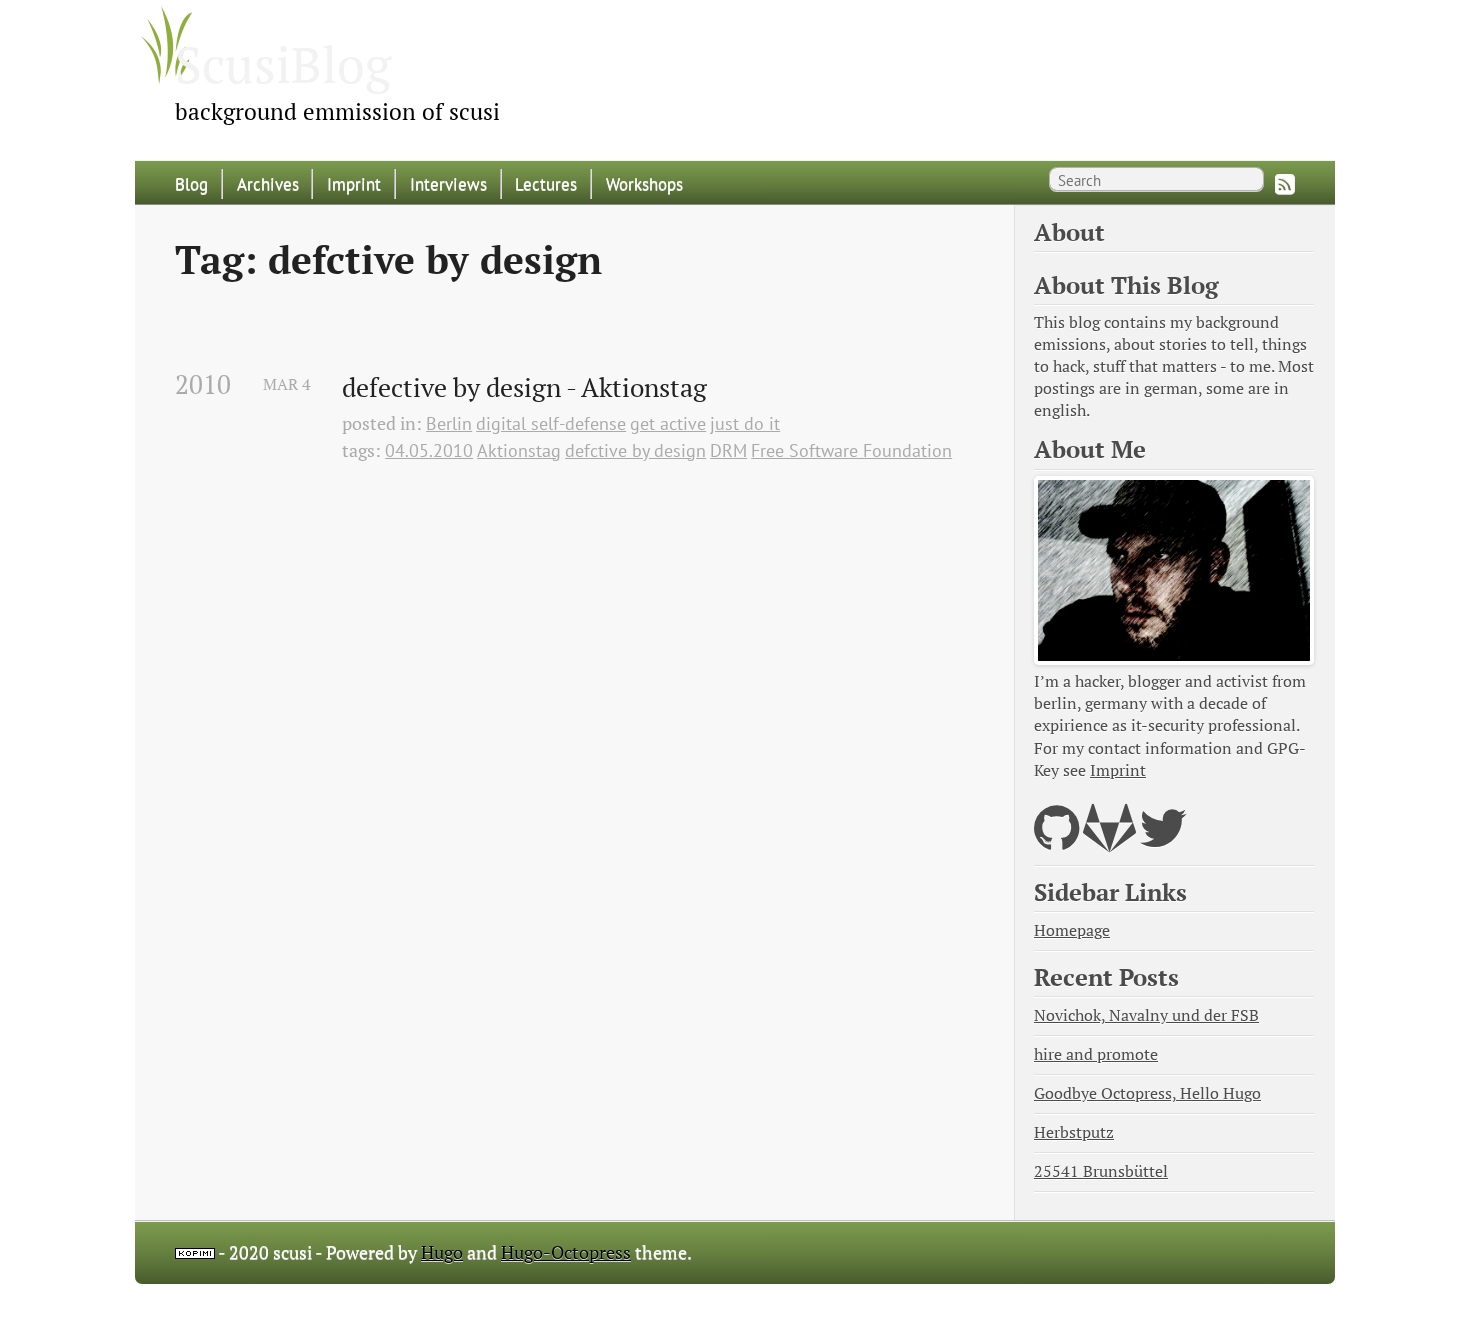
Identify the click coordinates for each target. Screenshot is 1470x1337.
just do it (745, 423)
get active (668, 423)
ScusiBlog (283, 64)
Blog (191, 183)
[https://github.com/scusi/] (1056, 840)
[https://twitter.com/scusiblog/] (1163, 840)
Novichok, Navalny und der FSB (1146, 1015)
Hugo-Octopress (566, 1252)
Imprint (354, 183)
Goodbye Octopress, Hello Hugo (1147, 1093)
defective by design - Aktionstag (524, 388)
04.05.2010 (429, 450)
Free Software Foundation (851, 450)
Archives (268, 183)
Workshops (644, 183)
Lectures (546, 183)
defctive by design (635, 450)
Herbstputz (1074, 1132)
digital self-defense (551, 423)
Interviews (448, 183)
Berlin (449, 423)
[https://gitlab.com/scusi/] (1109, 840)
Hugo (442, 1252)
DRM (728, 450)
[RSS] (1285, 184)
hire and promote (1096, 1054)
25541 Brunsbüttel (1101, 1171)
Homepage (1072, 930)
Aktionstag (519, 450)
